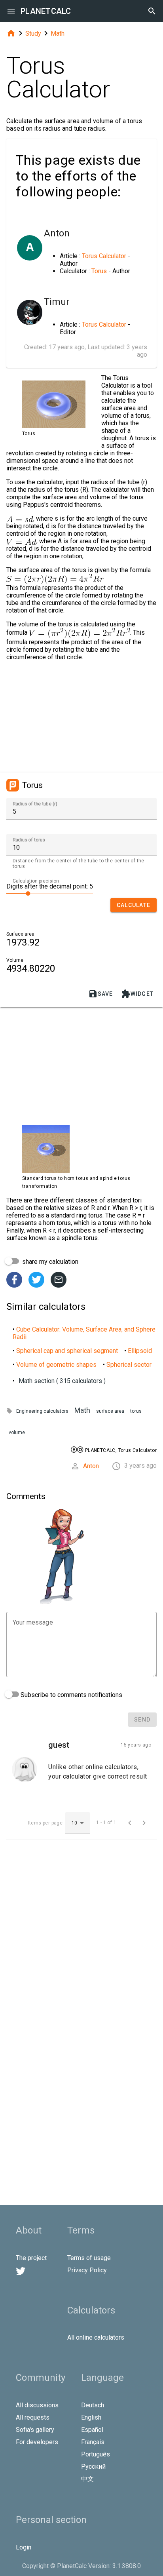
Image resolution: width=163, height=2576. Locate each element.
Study (33, 33)
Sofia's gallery (35, 2430)
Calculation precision (36, 881)
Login (24, 2547)
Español (92, 2430)
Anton (91, 1466)
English (91, 2417)
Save (101, 994)
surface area (110, 1411)
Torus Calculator (104, 256)
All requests (33, 2417)
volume (17, 1433)
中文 (87, 2479)
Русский (93, 2467)
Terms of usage (89, 2258)
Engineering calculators (42, 1411)
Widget (137, 994)
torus (136, 1411)
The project (31, 2258)
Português (96, 2454)
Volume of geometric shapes (56, 1365)
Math (58, 33)
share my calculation (49, 1262)
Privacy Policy (87, 2270)
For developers (37, 2442)
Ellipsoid (140, 1351)
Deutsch (93, 2405)
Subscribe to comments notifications (71, 1695)
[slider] (50, 893)
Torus (99, 271)
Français (93, 2442)
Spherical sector (129, 1365)
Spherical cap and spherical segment (67, 1351)
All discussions (37, 2405)
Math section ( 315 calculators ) (62, 1381)
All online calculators (96, 2337)
